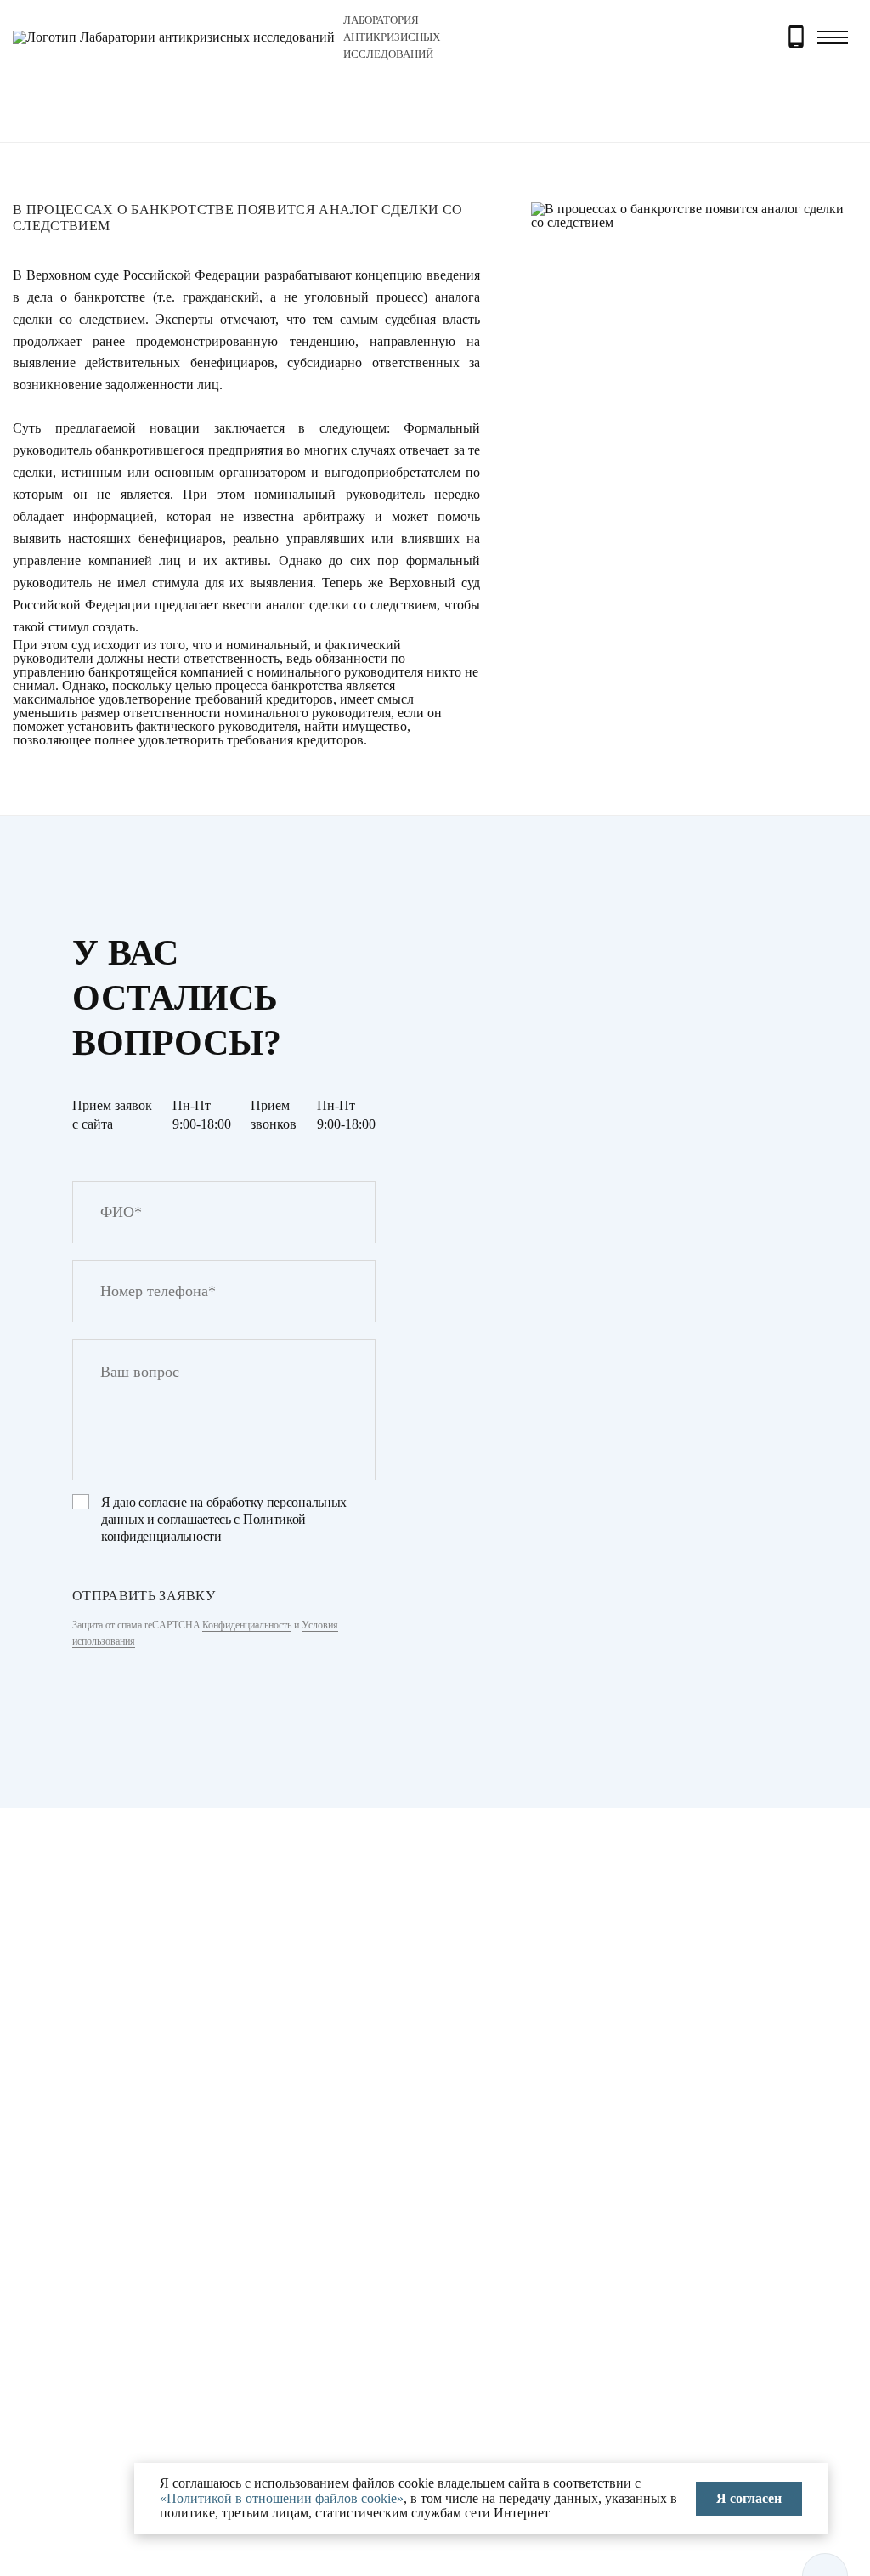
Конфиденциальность (247, 1625)
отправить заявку (144, 1596)
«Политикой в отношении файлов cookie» (282, 2498)
